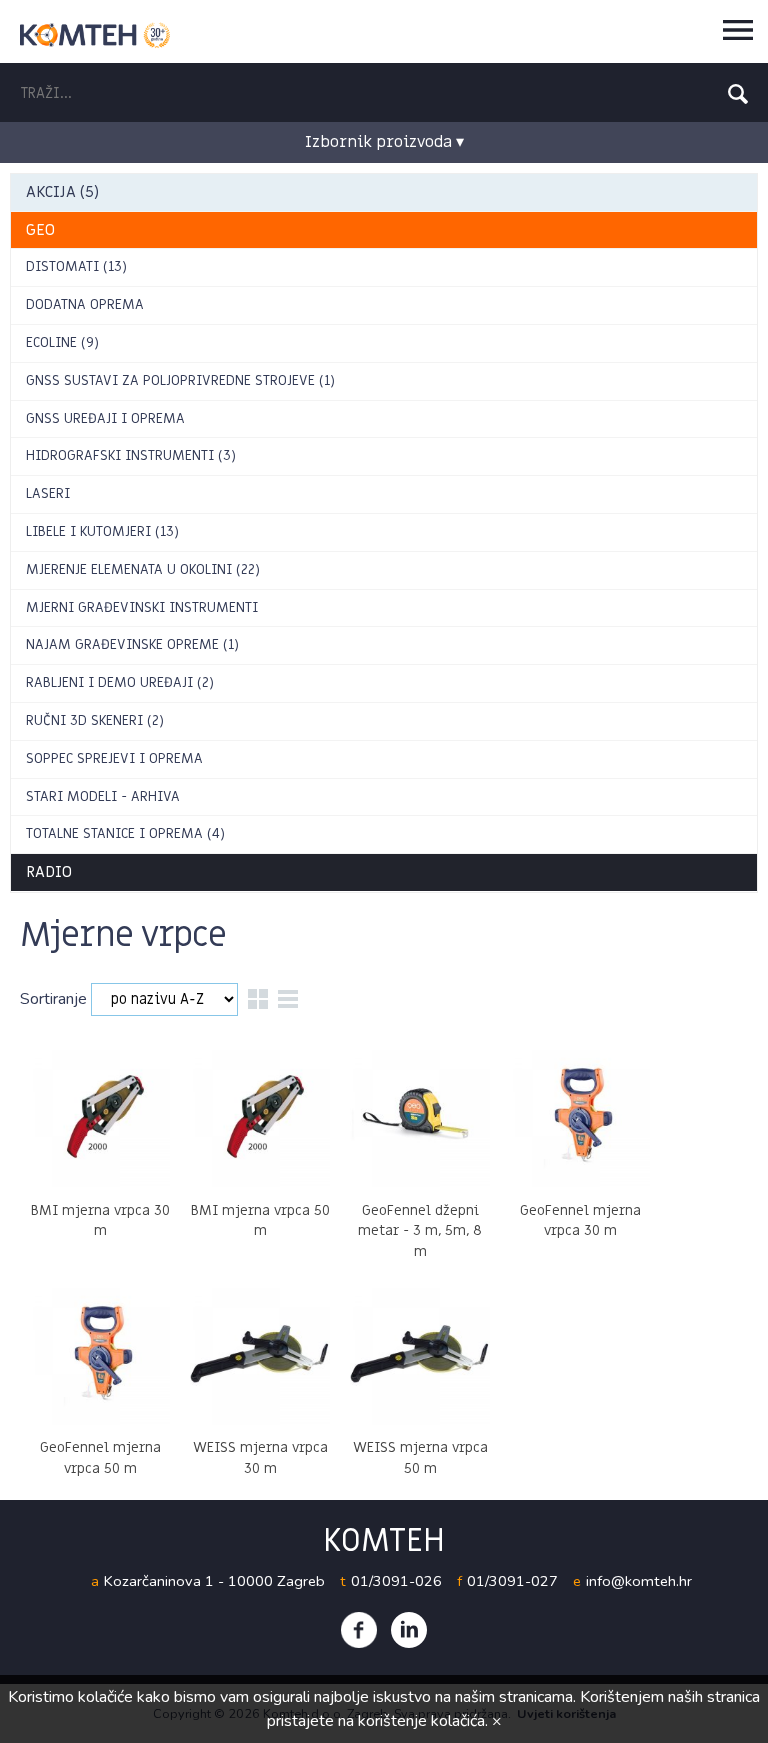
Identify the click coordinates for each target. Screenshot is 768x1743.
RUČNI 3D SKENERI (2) (95, 720)
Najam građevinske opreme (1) (132, 644)
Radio (49, 872)
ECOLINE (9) (62, 342)
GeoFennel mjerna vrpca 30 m (580, 1221)
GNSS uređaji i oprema (105, 418)
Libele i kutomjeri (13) (102, 531)
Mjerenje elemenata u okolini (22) (143, 569)
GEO (40, 230)
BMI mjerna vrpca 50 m (260, 1221)
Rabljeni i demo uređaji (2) (120, 682)
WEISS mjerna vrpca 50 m (420, 1458)
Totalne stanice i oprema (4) (125, 833)
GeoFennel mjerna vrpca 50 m (100, 1458)
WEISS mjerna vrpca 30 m (260, 1458)
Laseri (48, 493)
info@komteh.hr (639, 1581)
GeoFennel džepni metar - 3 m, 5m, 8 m (420, 1231)
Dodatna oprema (85, 304)
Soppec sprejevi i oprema (114, 758)
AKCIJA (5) (62, 192)
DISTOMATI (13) (76, 266)
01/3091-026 (396, 1581)
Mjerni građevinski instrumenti (142, 607)
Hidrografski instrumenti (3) (131, 455)
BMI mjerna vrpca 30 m (100, 1221)
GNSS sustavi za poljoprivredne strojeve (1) (180, 380)
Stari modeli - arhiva (103, 796)
